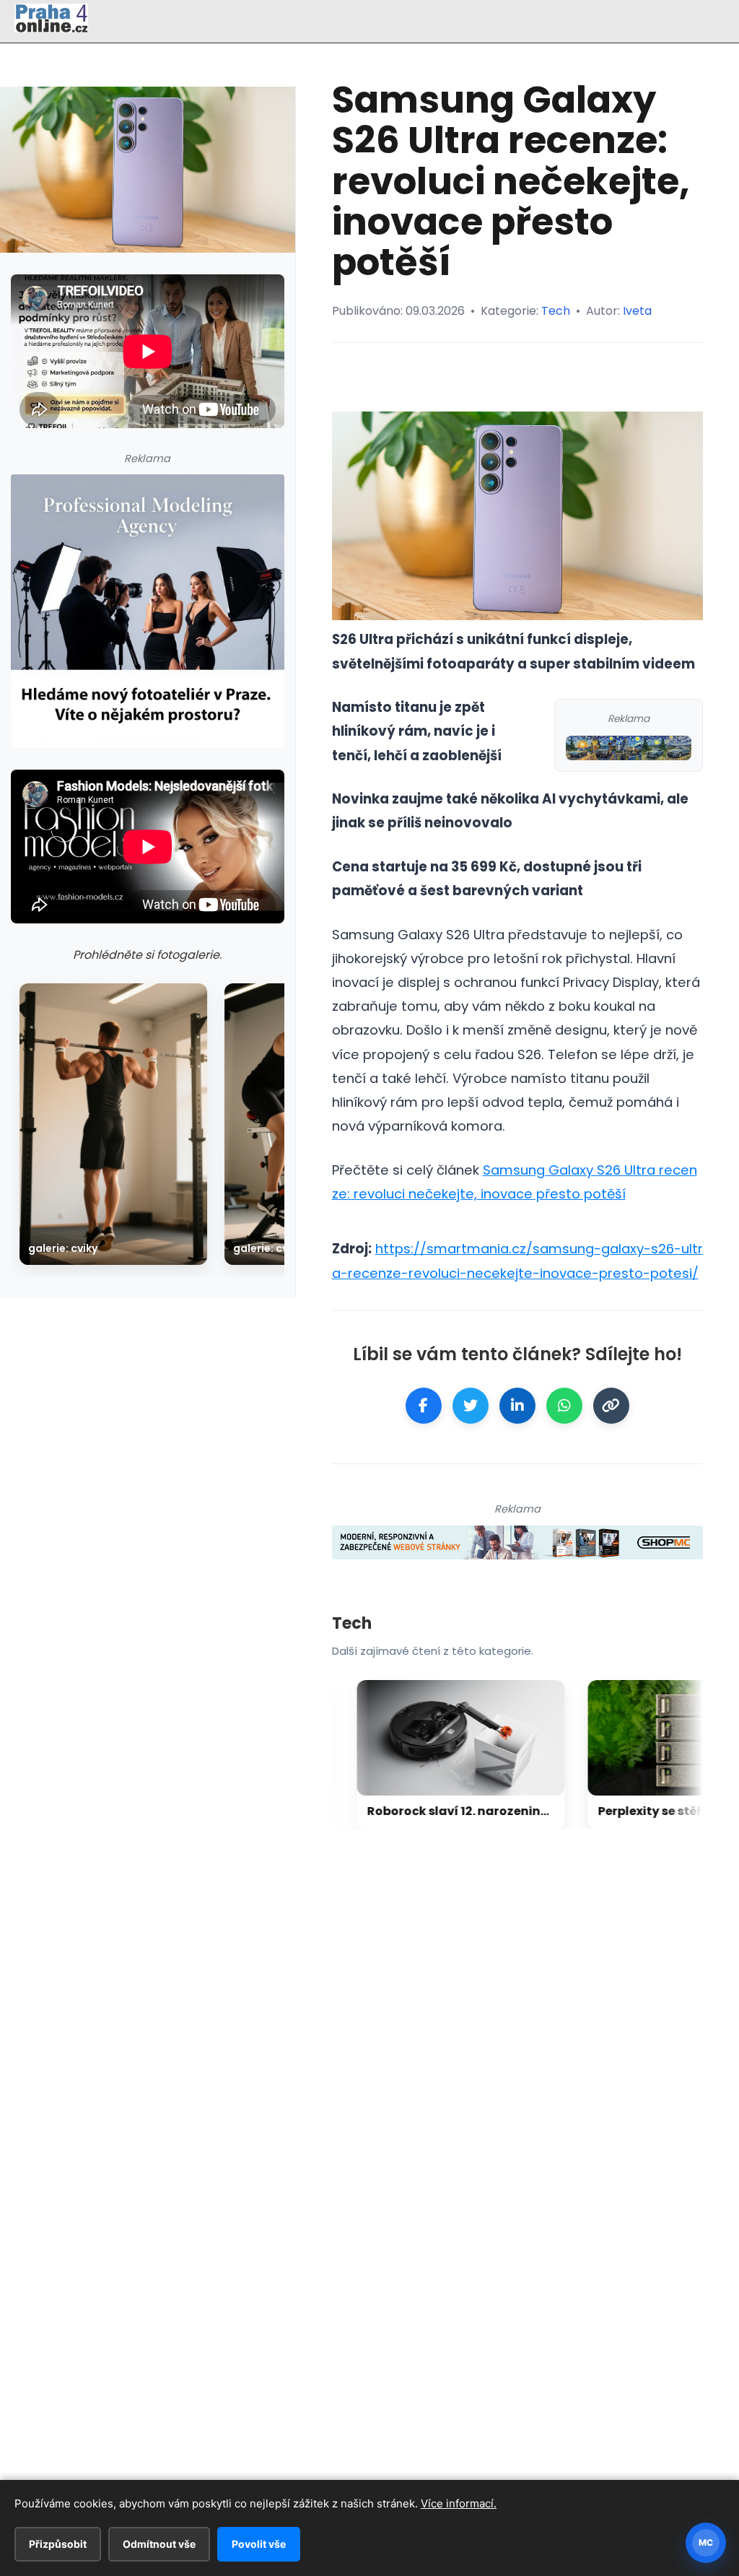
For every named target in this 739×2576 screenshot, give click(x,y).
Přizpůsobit (58, 2544)
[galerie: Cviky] (113, 1124)
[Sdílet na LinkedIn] (517, 1406)
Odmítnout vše (159, 2544)
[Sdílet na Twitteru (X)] (471, 1406)
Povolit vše (259, 2544)
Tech (556, 311)
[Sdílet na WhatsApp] (564, 1406)
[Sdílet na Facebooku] (424, 1406)
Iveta (637, 311)
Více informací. (459, 2503)
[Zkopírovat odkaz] (611, 1406)
